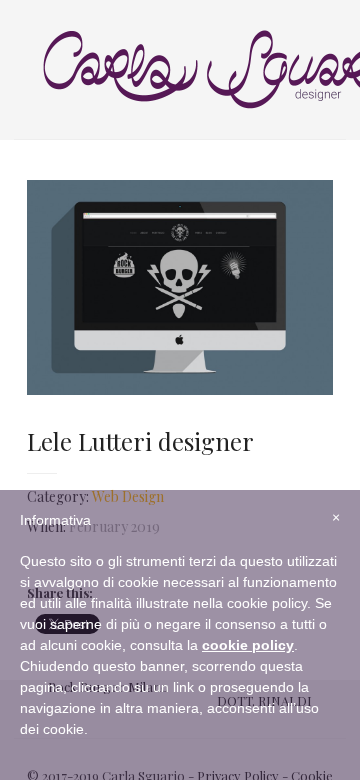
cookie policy (248, 645)
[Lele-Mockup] (180, 287)
